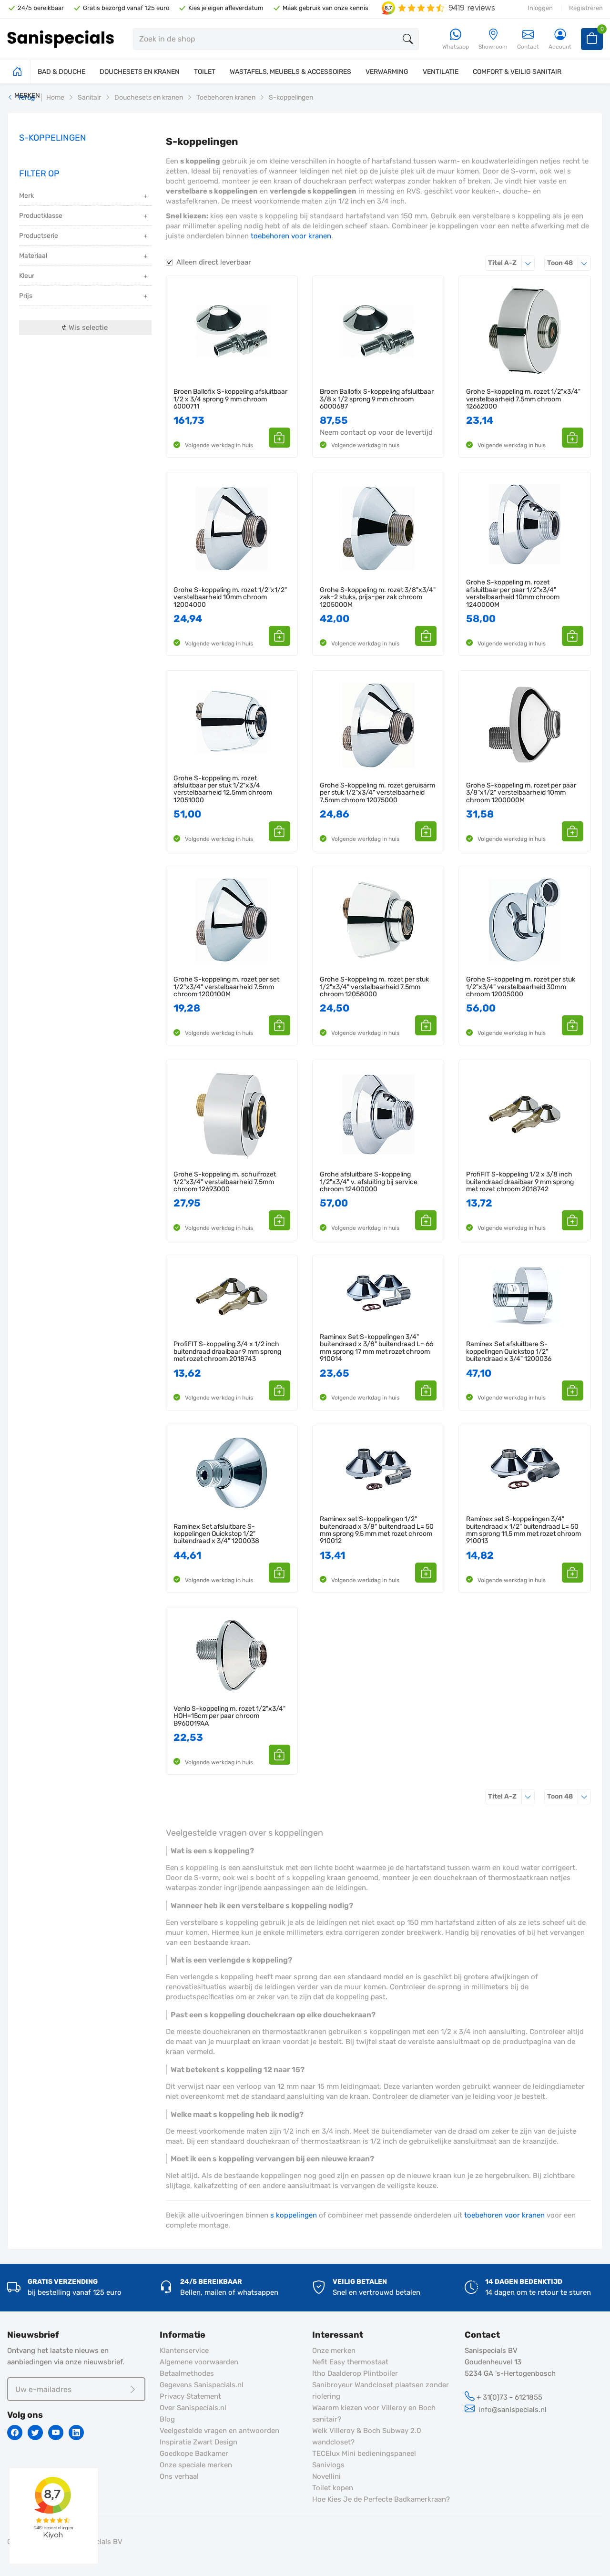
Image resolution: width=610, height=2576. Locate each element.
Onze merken (334, 2351)
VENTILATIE (441, 72)
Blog (167, 2419)
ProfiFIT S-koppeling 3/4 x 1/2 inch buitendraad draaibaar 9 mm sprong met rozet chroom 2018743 (227, 1351)
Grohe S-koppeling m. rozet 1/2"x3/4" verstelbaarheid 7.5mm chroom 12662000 (523, 399)
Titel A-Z (511, 263)
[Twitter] (35, 2433)
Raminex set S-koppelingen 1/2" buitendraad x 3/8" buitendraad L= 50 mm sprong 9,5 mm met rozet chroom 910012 (377, 1530)
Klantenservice (184, 2351)
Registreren (586, 8)
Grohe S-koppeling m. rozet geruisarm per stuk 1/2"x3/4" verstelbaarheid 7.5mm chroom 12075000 (377, 793)
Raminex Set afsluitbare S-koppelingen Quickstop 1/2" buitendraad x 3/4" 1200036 (509, 1351)
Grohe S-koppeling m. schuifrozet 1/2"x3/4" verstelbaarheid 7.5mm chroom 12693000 (225, 1182)
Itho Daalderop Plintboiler (355, 2373)
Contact (528, 47)
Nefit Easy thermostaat (350, 2362)
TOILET (205, 72)
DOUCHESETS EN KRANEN (140, 72)
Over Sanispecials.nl (193, 2408)
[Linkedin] (76, 2433)
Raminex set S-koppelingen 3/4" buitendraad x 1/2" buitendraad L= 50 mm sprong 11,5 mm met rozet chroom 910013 (524, 1530)
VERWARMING (387, 72)
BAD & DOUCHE (61, 72)
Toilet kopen (333, 2488)
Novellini (326, 2476)
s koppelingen (294, 2215)
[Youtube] (56, 2433)
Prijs (26, 296)
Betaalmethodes (187, 2373)
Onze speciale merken (196, 2465)
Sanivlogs (328, 2465)
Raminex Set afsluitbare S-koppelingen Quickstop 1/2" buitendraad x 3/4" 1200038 (216, 1534)
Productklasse (41, 216)
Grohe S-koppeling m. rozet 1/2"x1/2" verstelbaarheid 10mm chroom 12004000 (230, 597)
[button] (280, 438)
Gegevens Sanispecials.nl (202, 2385)
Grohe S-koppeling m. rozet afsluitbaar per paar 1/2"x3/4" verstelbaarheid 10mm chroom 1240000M (513, 593)
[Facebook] (15, 2433)
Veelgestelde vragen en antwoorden (219, 2431)
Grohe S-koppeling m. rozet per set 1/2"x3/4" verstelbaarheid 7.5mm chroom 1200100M (226, 987)
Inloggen (540, 8)
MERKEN (27, 96)
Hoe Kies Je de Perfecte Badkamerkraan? (381, 2499)
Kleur (27, 276)
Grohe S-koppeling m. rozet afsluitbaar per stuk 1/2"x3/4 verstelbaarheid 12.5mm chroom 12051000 (223, 789)
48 (569, 263)
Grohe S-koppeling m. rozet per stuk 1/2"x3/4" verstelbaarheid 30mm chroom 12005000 (521, 987)
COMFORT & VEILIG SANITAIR (517, 72)
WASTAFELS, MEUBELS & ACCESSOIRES (290, 72)
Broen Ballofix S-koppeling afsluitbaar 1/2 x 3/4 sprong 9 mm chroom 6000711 (230, 399)
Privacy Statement (190, 2396)
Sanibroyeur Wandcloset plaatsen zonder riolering (381, 2391)
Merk (26, 196)
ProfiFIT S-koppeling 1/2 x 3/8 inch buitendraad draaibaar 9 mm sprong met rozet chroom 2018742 (520, 1182)
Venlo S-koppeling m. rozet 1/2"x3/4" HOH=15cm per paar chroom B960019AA (229, 1716)
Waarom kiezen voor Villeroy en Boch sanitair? (374, 2413)
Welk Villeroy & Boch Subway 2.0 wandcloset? (367, 2436)
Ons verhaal (179, 2476)
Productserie (39, 236)
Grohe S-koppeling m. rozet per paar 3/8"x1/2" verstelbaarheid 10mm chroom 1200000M (521, 793)
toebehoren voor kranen (291, 236)
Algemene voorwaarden (199, 2362)
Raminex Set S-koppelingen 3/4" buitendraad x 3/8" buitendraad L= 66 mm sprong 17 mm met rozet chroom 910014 (376, 1348)
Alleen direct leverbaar (214, 262)
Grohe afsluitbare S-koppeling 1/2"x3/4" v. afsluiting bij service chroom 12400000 (369, 1182)
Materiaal (33, 256)
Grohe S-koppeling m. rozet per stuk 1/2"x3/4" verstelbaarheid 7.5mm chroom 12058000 (374, 987)
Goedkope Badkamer (194, 2453)
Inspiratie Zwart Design (198, 2442)
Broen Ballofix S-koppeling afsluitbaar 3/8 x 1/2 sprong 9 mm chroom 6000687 (377, 399)
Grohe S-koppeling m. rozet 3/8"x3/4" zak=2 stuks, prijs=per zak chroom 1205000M (378, 597)
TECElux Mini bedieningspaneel (364, 2453)
